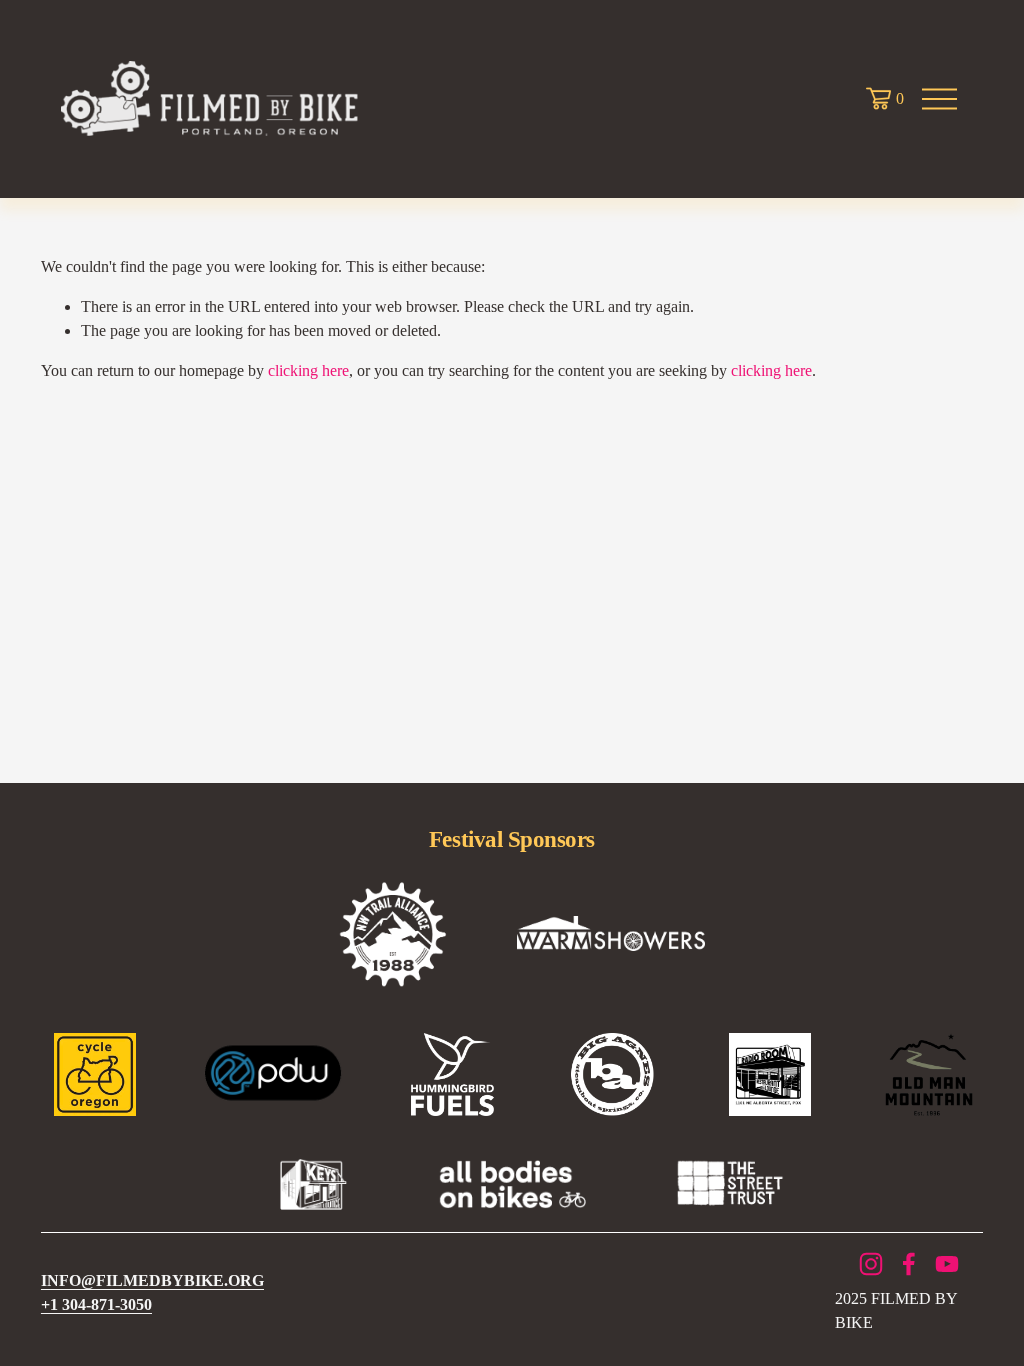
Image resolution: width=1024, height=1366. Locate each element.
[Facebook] (909, 1264)
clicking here (308, 370)
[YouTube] (947, 1264)
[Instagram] (871, 1264)
